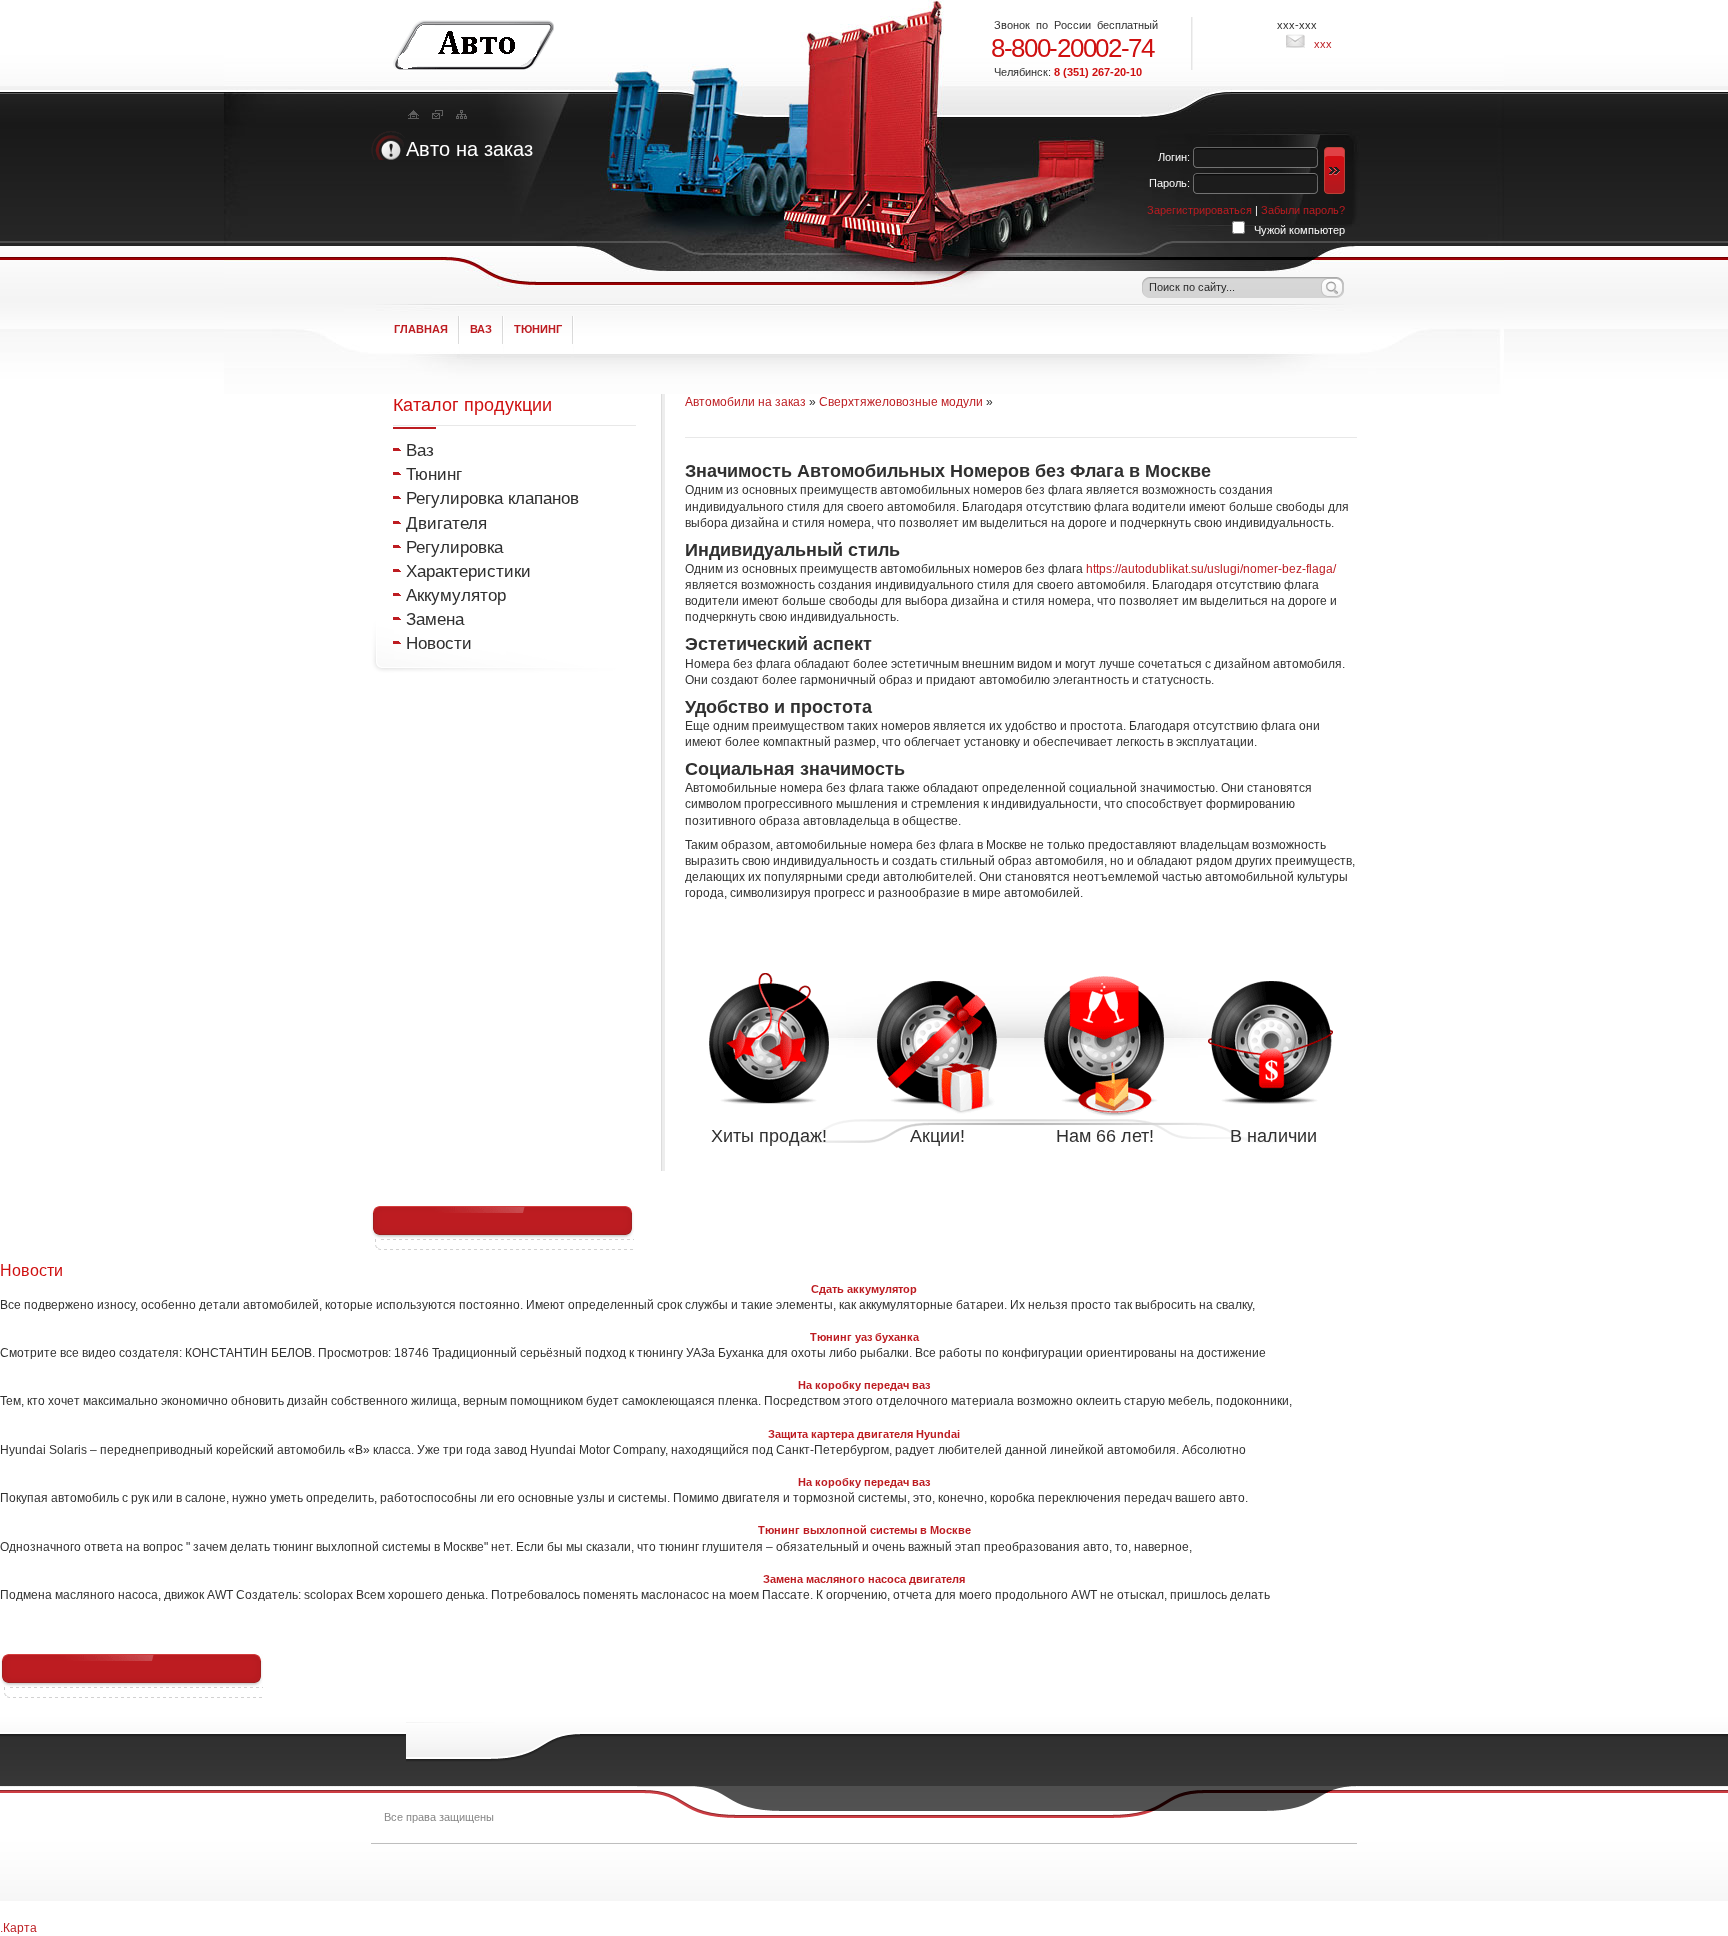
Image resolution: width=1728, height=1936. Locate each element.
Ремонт (423, 1870)
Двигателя (446, 523)
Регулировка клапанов (492, 498)
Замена (435, 619)
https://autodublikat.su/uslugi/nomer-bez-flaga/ (1211, 569)
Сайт (473, 45)
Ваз (420, 450)
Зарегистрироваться (1201, 210)
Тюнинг (434, 474)
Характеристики (468, 571)
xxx (1321, 44)
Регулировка (454, 547)
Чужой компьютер (1298, 230)
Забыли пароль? (1303, 210)
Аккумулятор (456, 595)
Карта (20, 1928)
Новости (439, 643)
